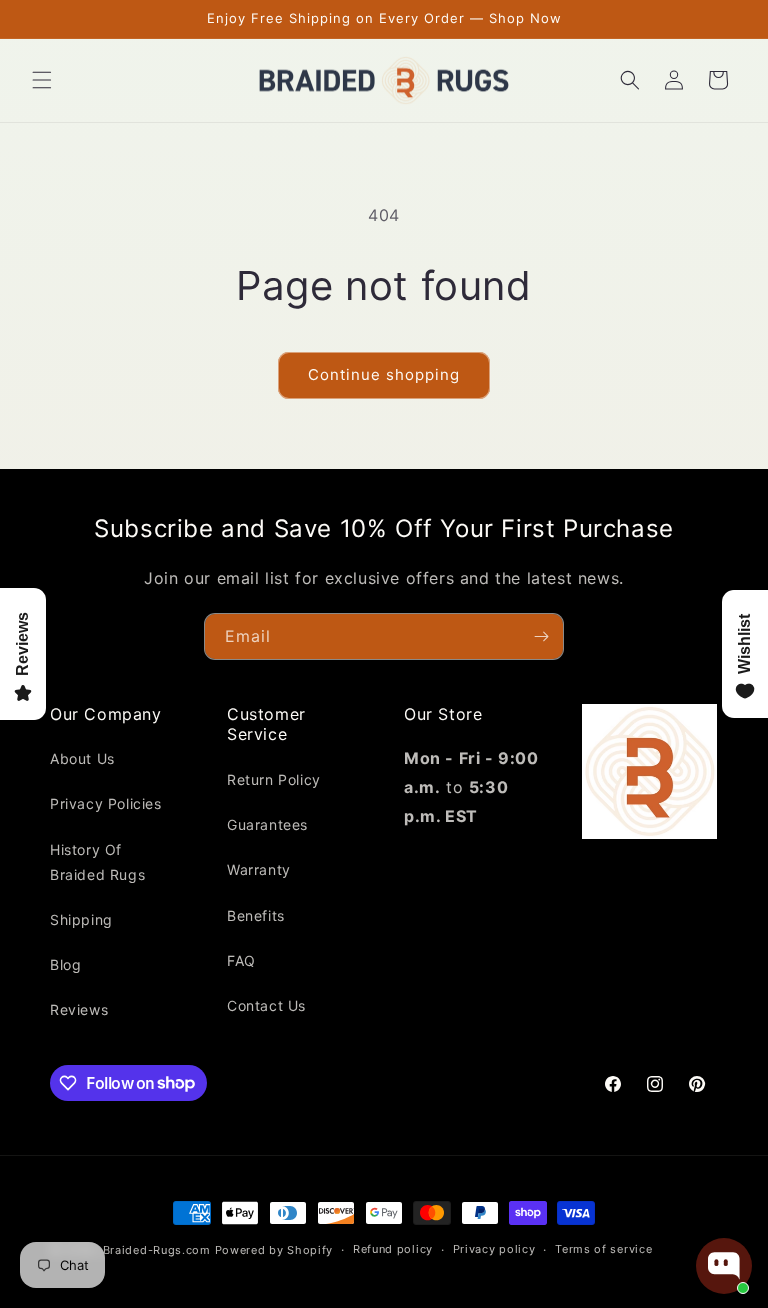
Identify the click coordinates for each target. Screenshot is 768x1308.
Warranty (259, 869)
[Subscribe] (541, 636)
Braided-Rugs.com (157, 1250)
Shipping (81, 919)
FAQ (241, 960)
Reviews (79, 1009)
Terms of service (603, 1249)
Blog (65, 964)
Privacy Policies (106, 803)
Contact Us (266, 1005)
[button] (42, 80)
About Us (82, 758)
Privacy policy (494, 1249)
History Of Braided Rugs (97, 862)
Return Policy (274, 779)
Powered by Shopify (274, 1250)
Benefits (256, 915)
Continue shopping (384, 374)
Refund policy (393, 1249)
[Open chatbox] (724, 1266)
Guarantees (267, 824)
